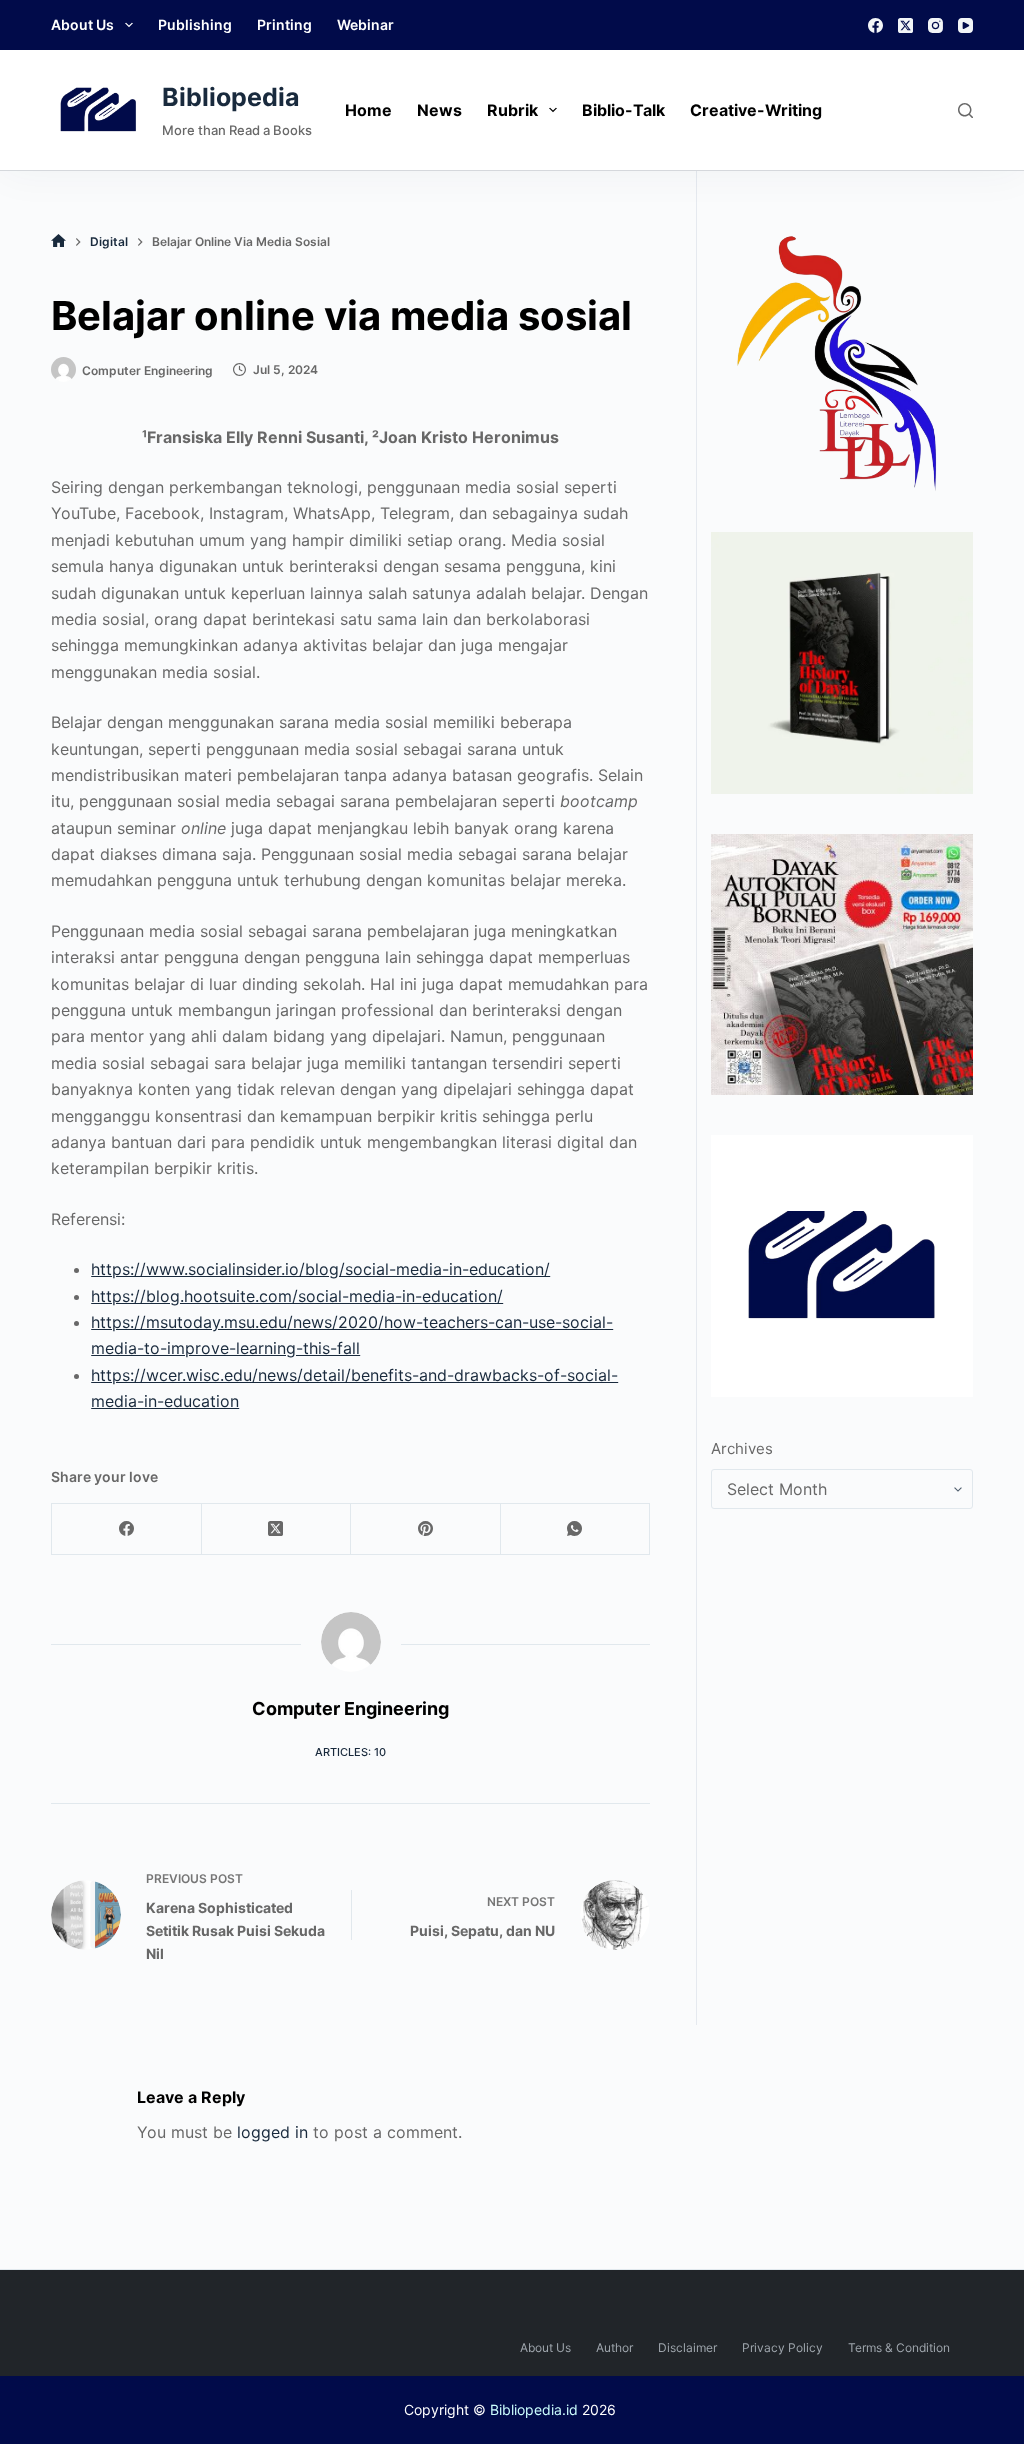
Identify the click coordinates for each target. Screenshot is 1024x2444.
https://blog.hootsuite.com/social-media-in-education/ (297, 1296)
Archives (742, 1448)
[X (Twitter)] (905, 25)
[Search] (965, 110)
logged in (272, 2132)
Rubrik (512, 110)
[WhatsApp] (576, 1529)
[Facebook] (875, 25)
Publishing (195, 24)
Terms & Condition (899, 2347)
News (439, 110)
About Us (82, 24)
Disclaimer (687, 2347)
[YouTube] (965, 25)
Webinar (365, 24)
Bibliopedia (231, 97)
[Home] (58, 241)
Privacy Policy (782, 2347)
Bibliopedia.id (534, 2409)
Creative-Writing (756, 110)
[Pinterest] (426, 1529)
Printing (284, 24)
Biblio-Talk (623, 110)
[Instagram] (935, 25)
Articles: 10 (350, 1752)
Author (614, 2347)
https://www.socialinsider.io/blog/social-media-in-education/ (320, 1269)
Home (368, 110)
